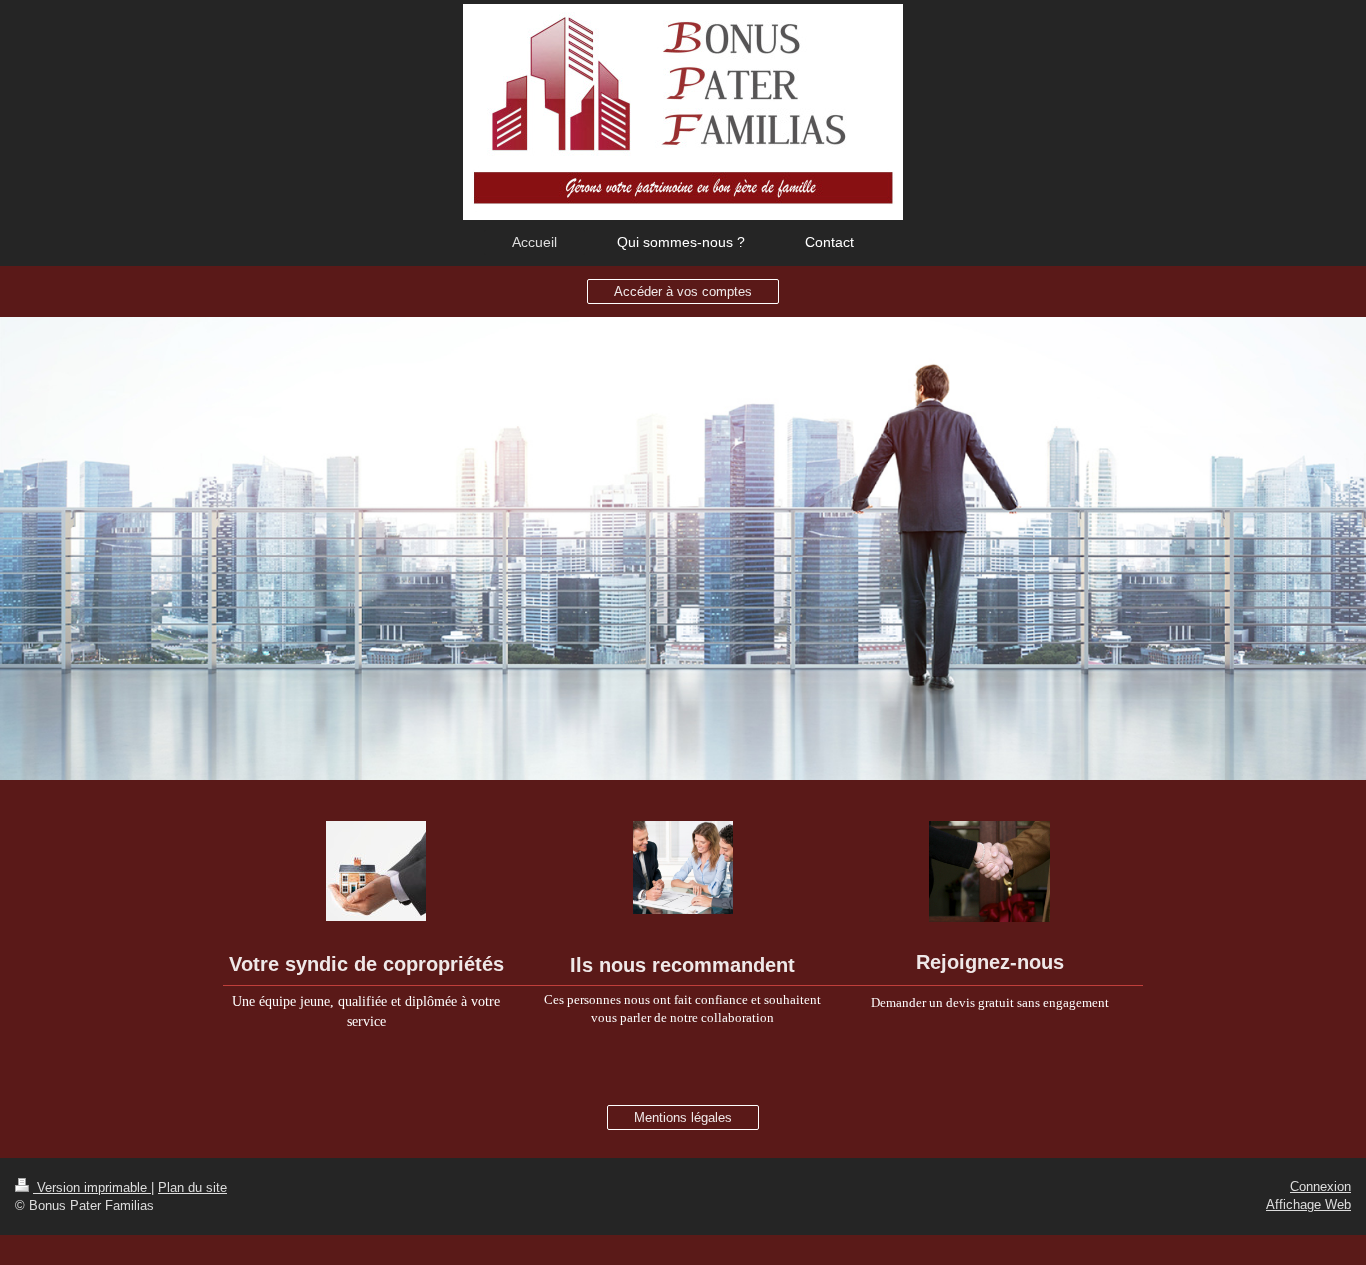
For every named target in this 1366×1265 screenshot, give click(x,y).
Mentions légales (683, 1117)
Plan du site (192, 1187)
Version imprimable (92, 1187)
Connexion (1320, 1186)
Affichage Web (1308, 1204)
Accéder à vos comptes (683, 291)
